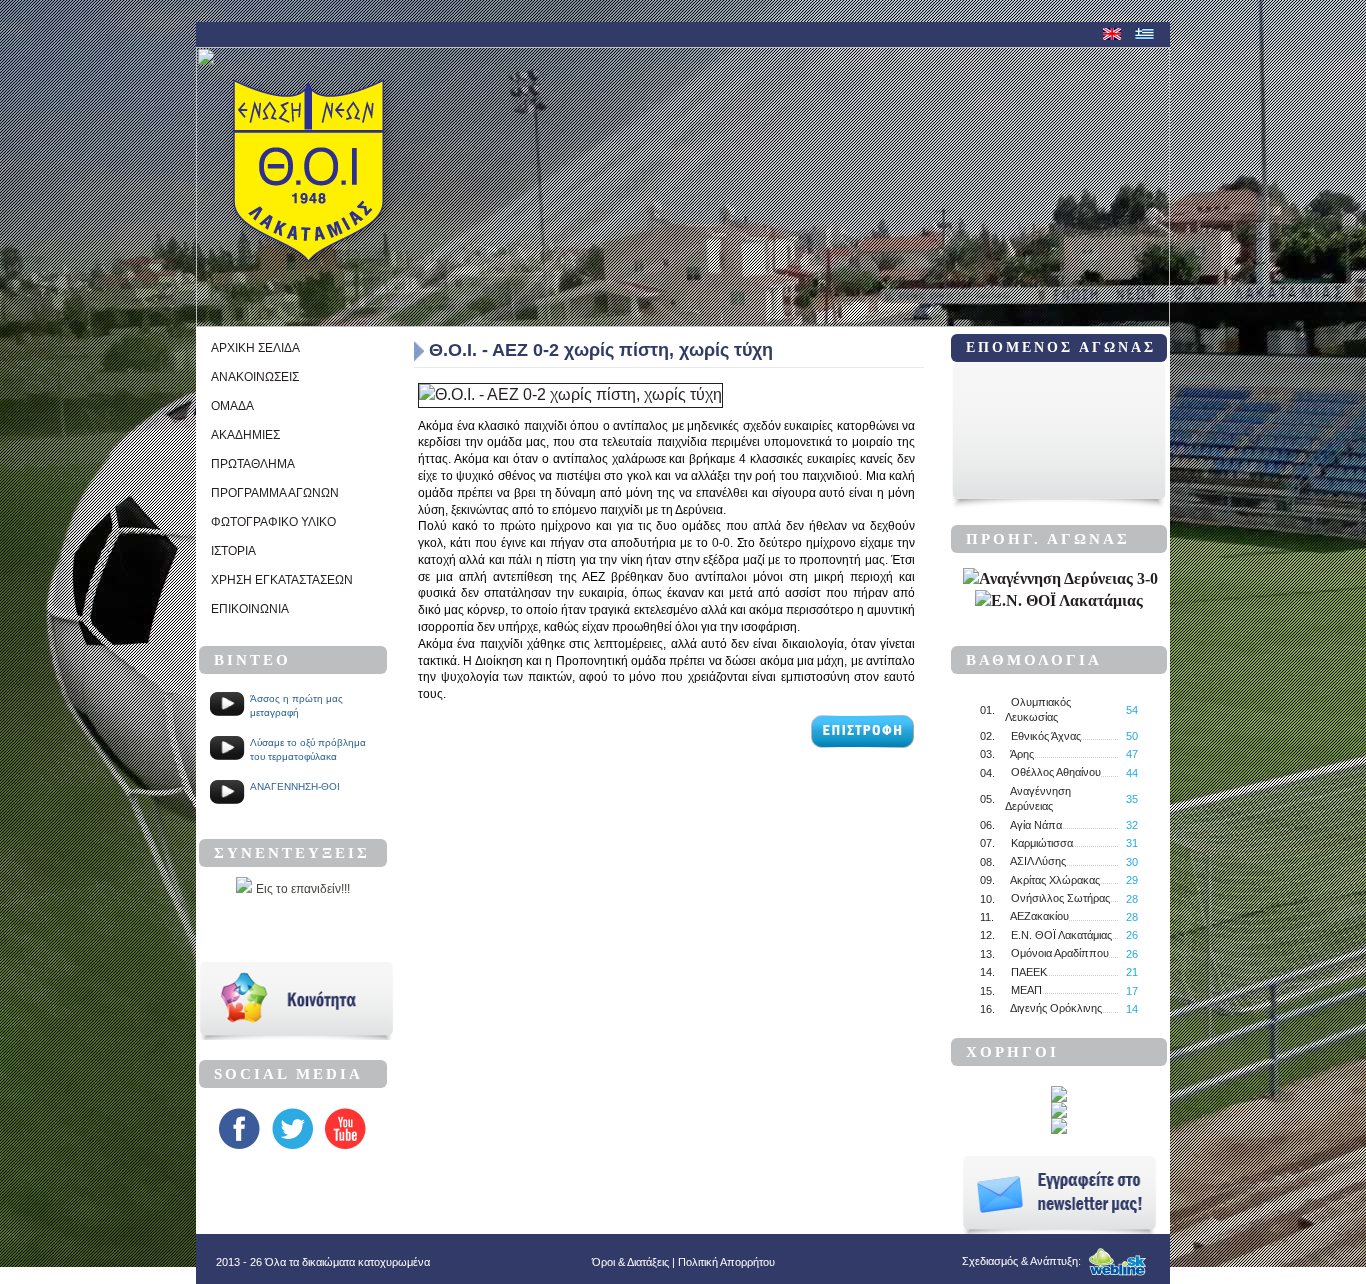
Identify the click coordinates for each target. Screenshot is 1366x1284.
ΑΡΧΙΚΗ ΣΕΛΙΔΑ (255, 348)
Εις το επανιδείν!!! (303, 889)
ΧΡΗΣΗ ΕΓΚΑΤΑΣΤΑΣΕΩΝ (282, 580)
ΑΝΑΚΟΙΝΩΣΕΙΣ (255, 377)
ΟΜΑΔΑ (232, 406)
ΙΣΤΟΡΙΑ (233, 551)
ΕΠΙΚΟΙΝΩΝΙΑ (250, 609)
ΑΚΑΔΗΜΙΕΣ (245, 435)
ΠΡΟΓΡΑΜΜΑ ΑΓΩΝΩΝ (275, 493)
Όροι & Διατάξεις (630, 1262)
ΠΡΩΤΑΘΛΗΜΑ (253, 464)
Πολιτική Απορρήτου (726, 1262)
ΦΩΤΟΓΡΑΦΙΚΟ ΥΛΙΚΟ (273, 522)
